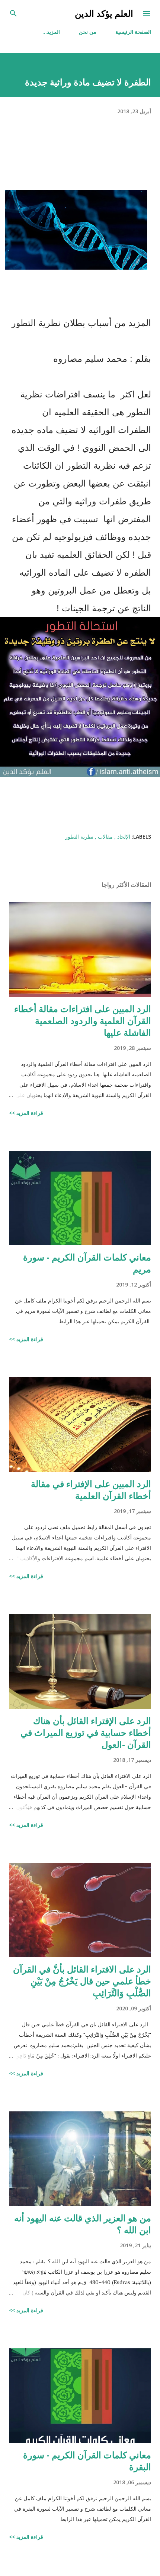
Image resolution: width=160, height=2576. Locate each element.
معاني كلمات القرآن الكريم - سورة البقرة (87, 2461)
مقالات (105, 837)
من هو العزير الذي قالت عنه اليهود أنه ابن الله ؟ (83, 2224)
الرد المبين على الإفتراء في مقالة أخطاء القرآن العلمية (91, 1489)
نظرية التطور (79, 837)
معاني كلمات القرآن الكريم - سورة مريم (87, 1263)
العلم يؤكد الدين (104, 13)
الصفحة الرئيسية (133, 32)
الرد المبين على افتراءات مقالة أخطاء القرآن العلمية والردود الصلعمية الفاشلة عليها (83, 1020)
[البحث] (13, 13)
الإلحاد (123, 837)
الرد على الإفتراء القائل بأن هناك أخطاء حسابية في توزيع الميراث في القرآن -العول (86, 1732)
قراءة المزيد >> (26, 1113)
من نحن (88, 32)
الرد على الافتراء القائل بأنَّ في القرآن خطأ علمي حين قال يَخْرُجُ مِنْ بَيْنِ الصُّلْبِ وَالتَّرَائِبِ (82, 1981)
